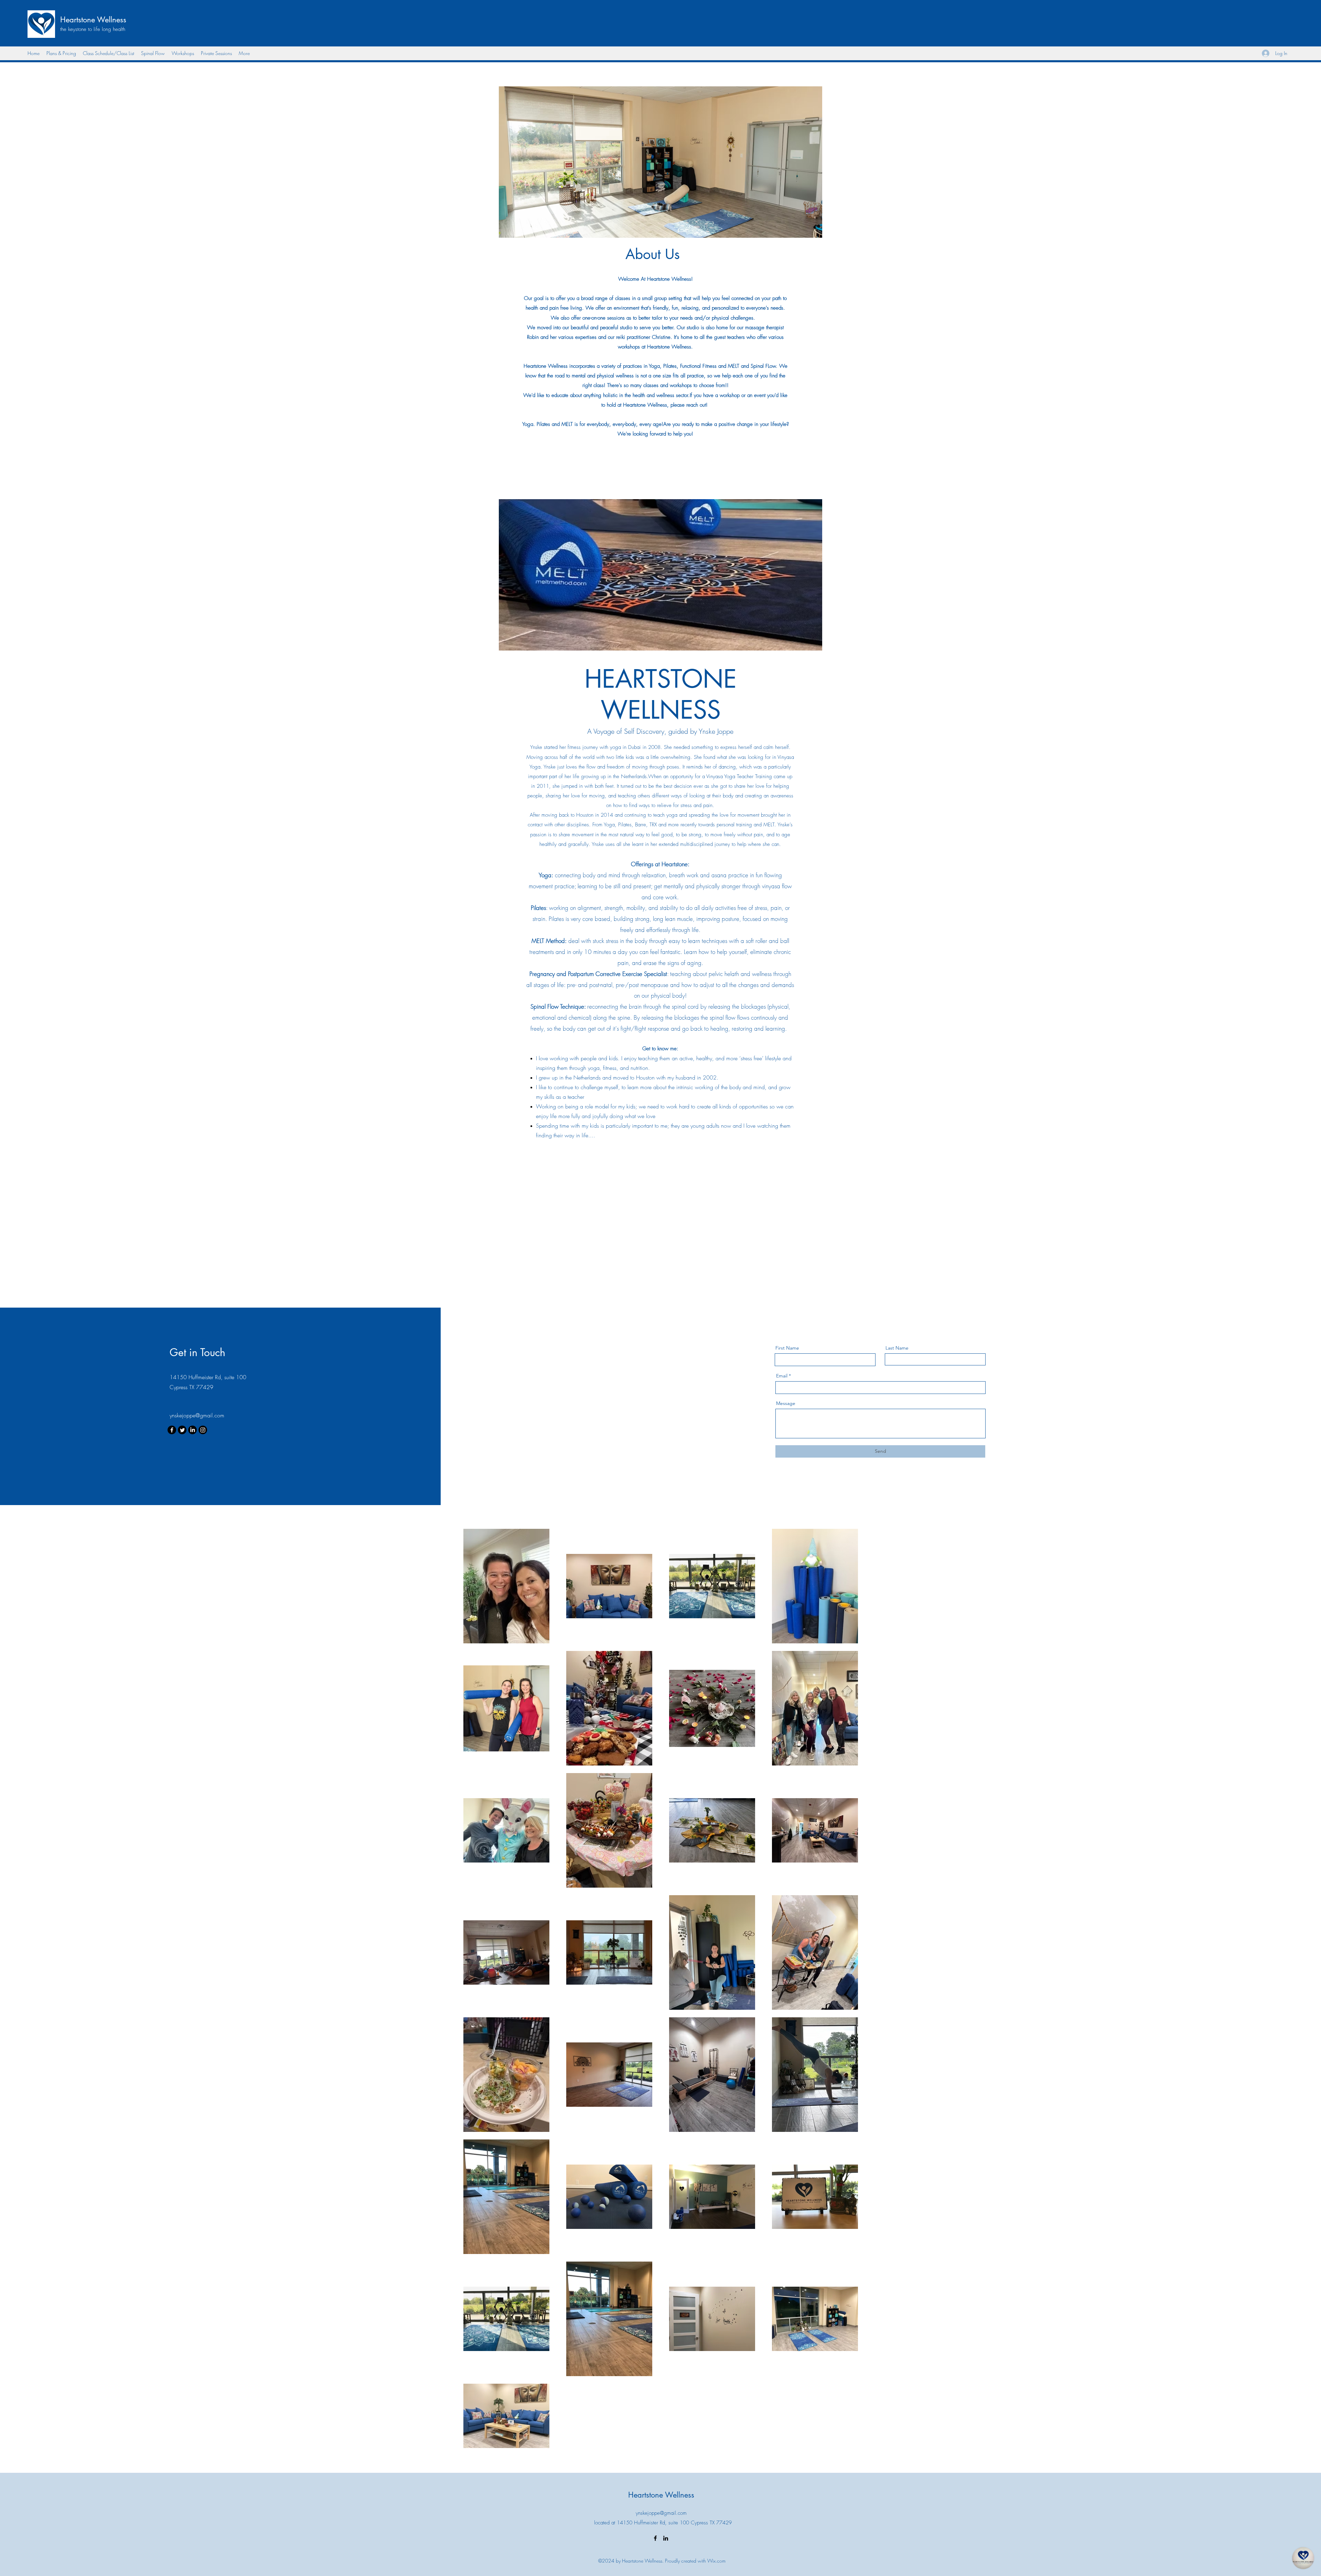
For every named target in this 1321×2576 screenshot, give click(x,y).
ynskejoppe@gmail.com (197, 1415)
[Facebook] (172, 1430)
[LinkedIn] (192, 1430)
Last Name (897, 1348)
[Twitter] (182, 1430)
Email (782, 1376)
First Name (787, 1348)
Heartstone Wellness (93, 20)
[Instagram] (203, 1430)
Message (786, 1403)
